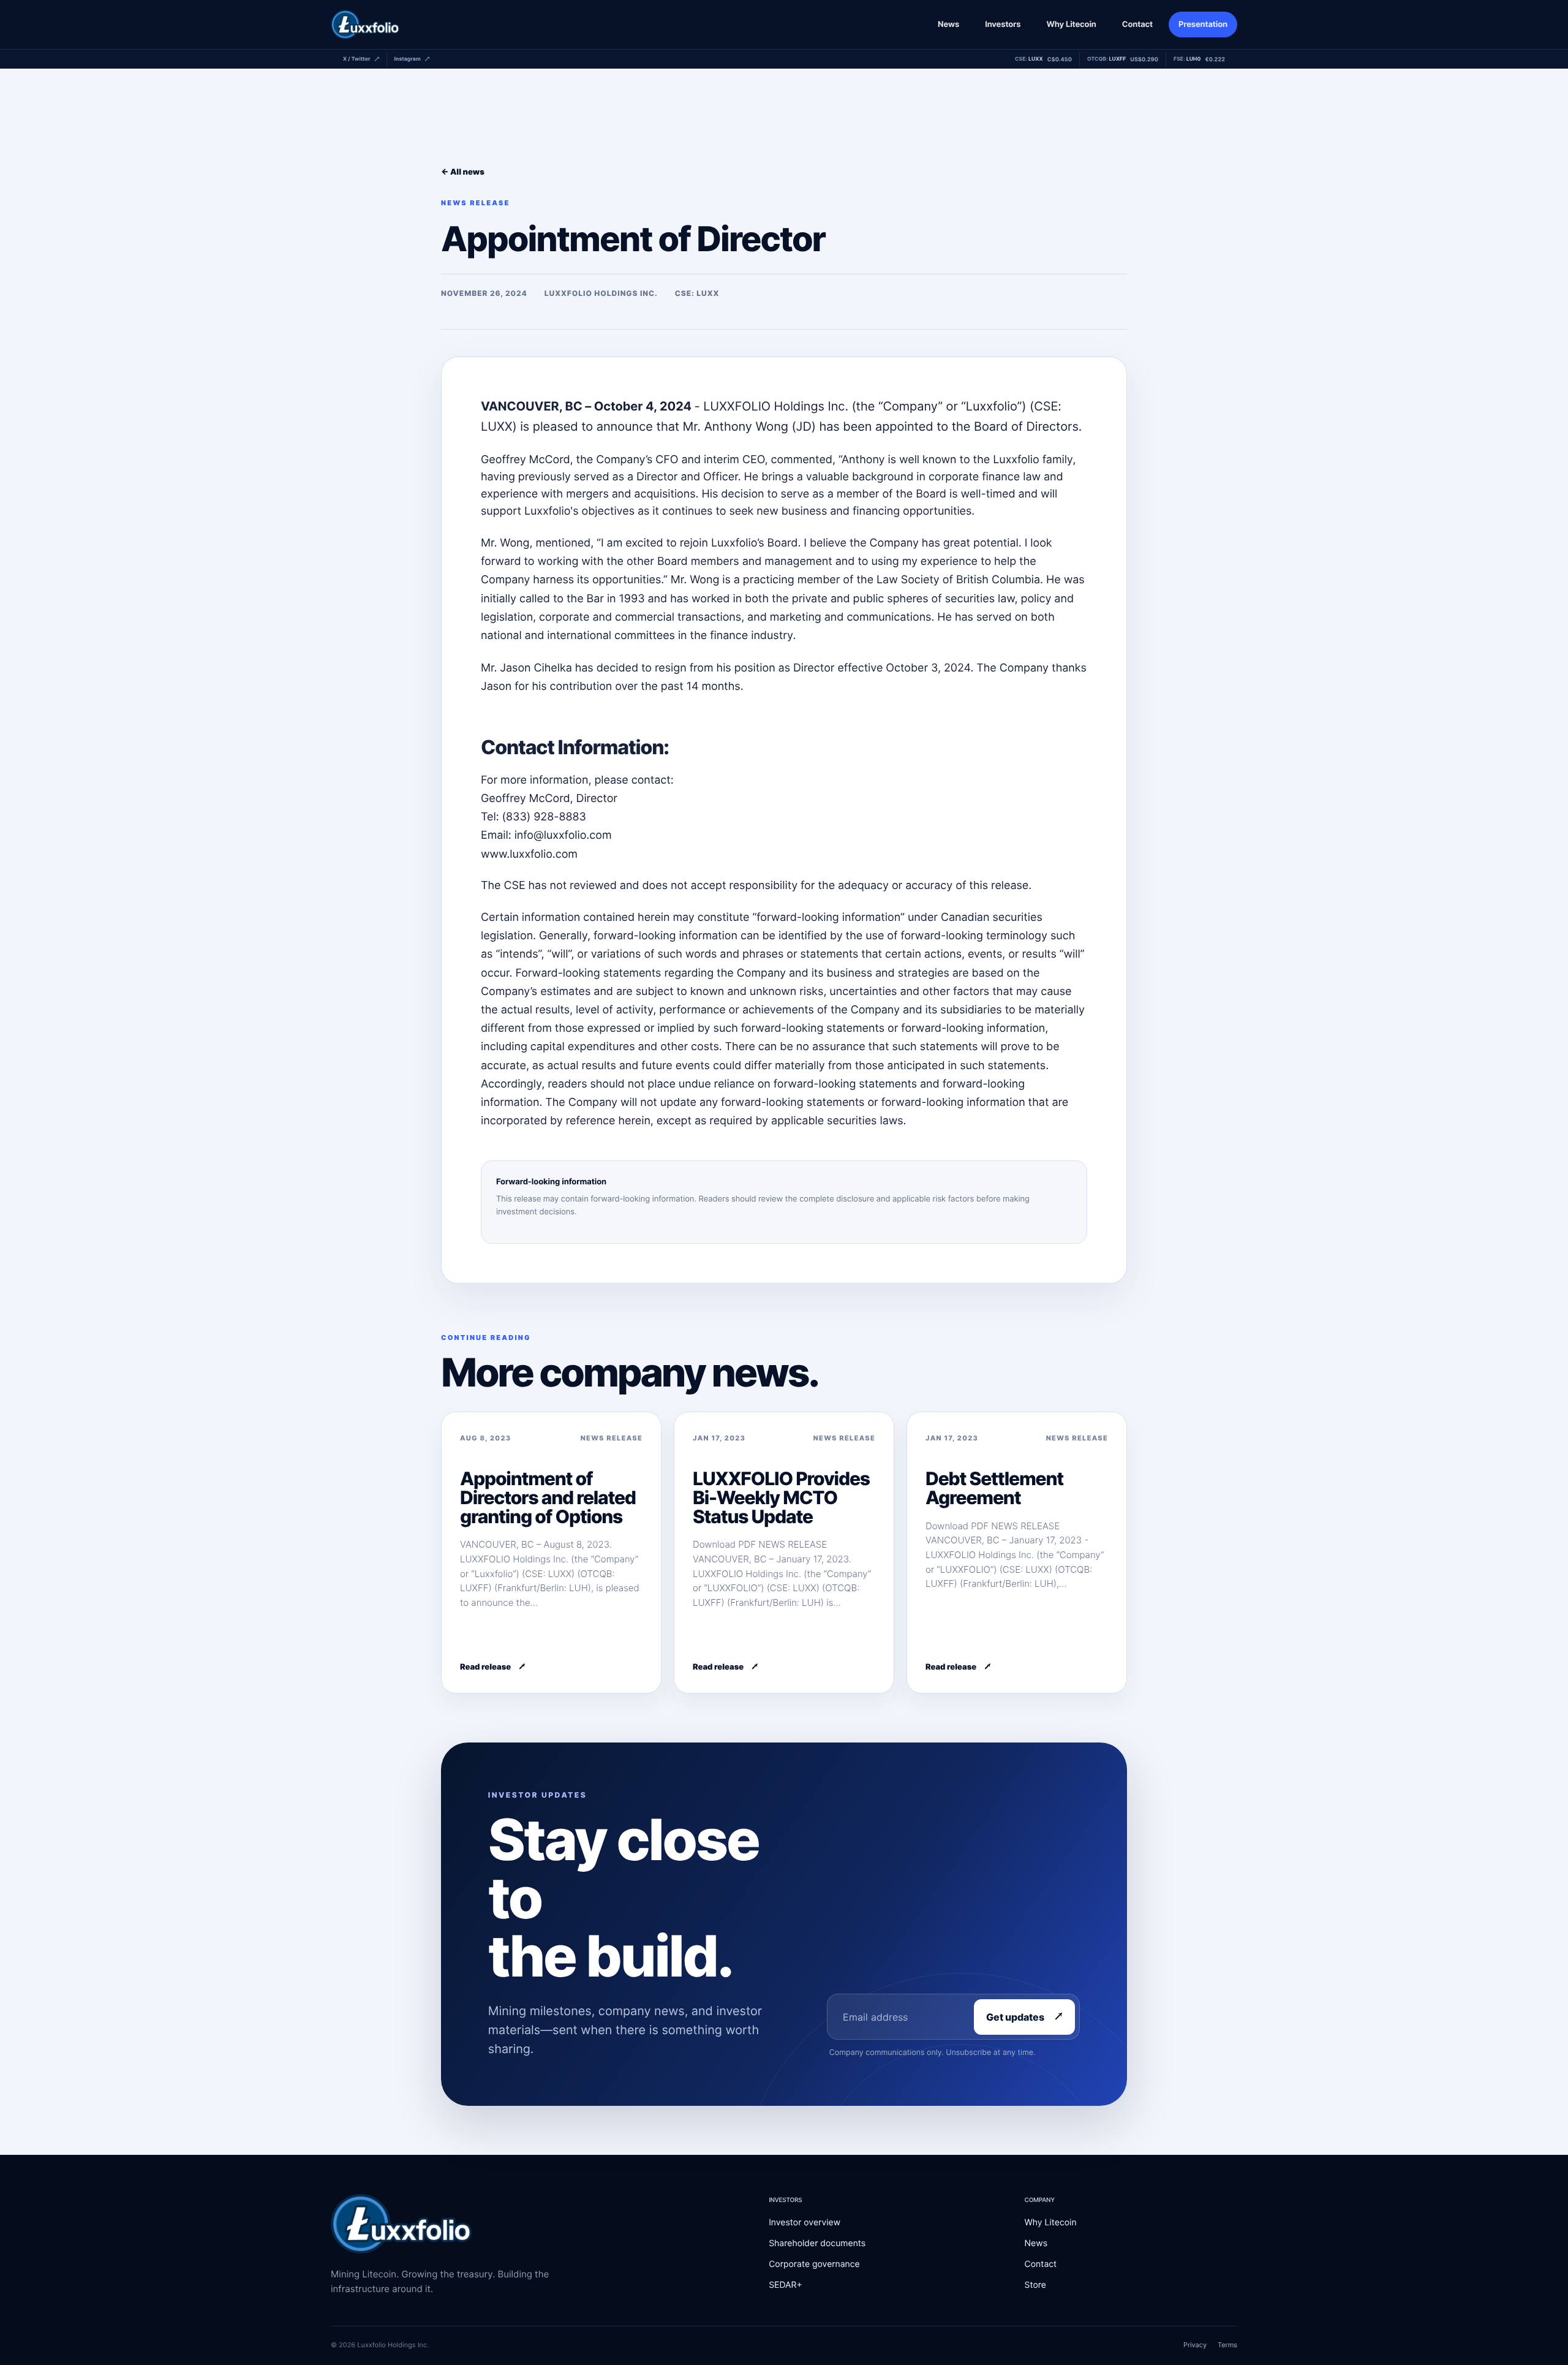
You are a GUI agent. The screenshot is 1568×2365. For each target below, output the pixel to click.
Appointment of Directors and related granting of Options (548, 1498)
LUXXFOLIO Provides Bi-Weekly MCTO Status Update (781, 1498)
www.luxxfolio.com (529, 854)
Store (1035, 2285)
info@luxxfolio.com (563, 835)
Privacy (1195, 2345)
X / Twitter (357, 59)
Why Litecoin (1071, 25)
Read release (485, 1667)
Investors (1003, 25)
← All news (463, 172)
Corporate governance (814, 2264)
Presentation (1203, 25)
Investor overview (805, 2223)
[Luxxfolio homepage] (365, 24)
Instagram (408, 59)
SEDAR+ (786, 2285)
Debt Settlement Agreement (994, 1489)
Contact (1137, 25)
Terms (1227, 2345)
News (948, 25)
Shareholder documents (817, 2243)
